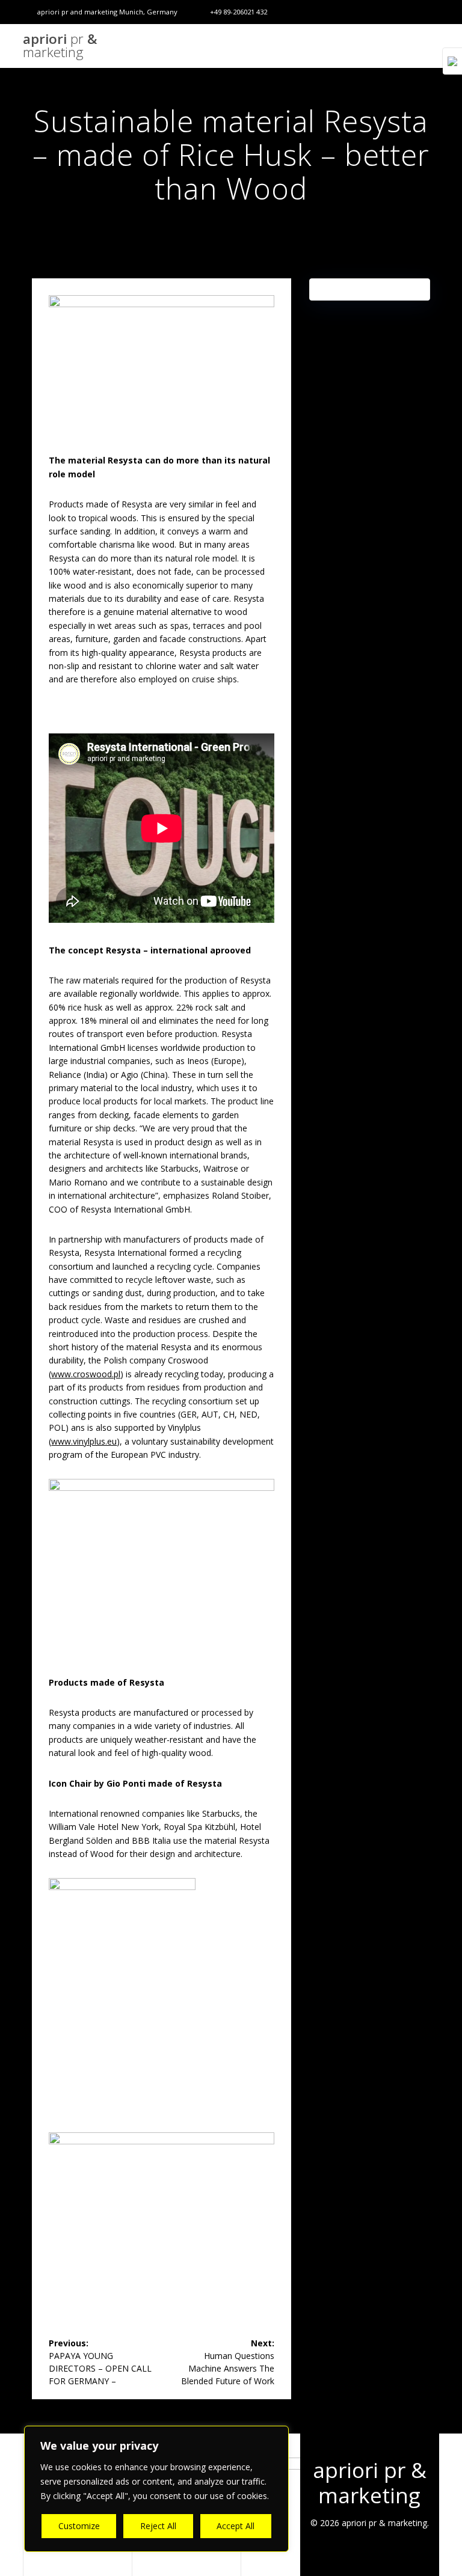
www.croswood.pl (86, 1374)
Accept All (236, 2526)
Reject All (158, 2526)
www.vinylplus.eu (84, 1441)
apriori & (60, 46)
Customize (79, 2526)
